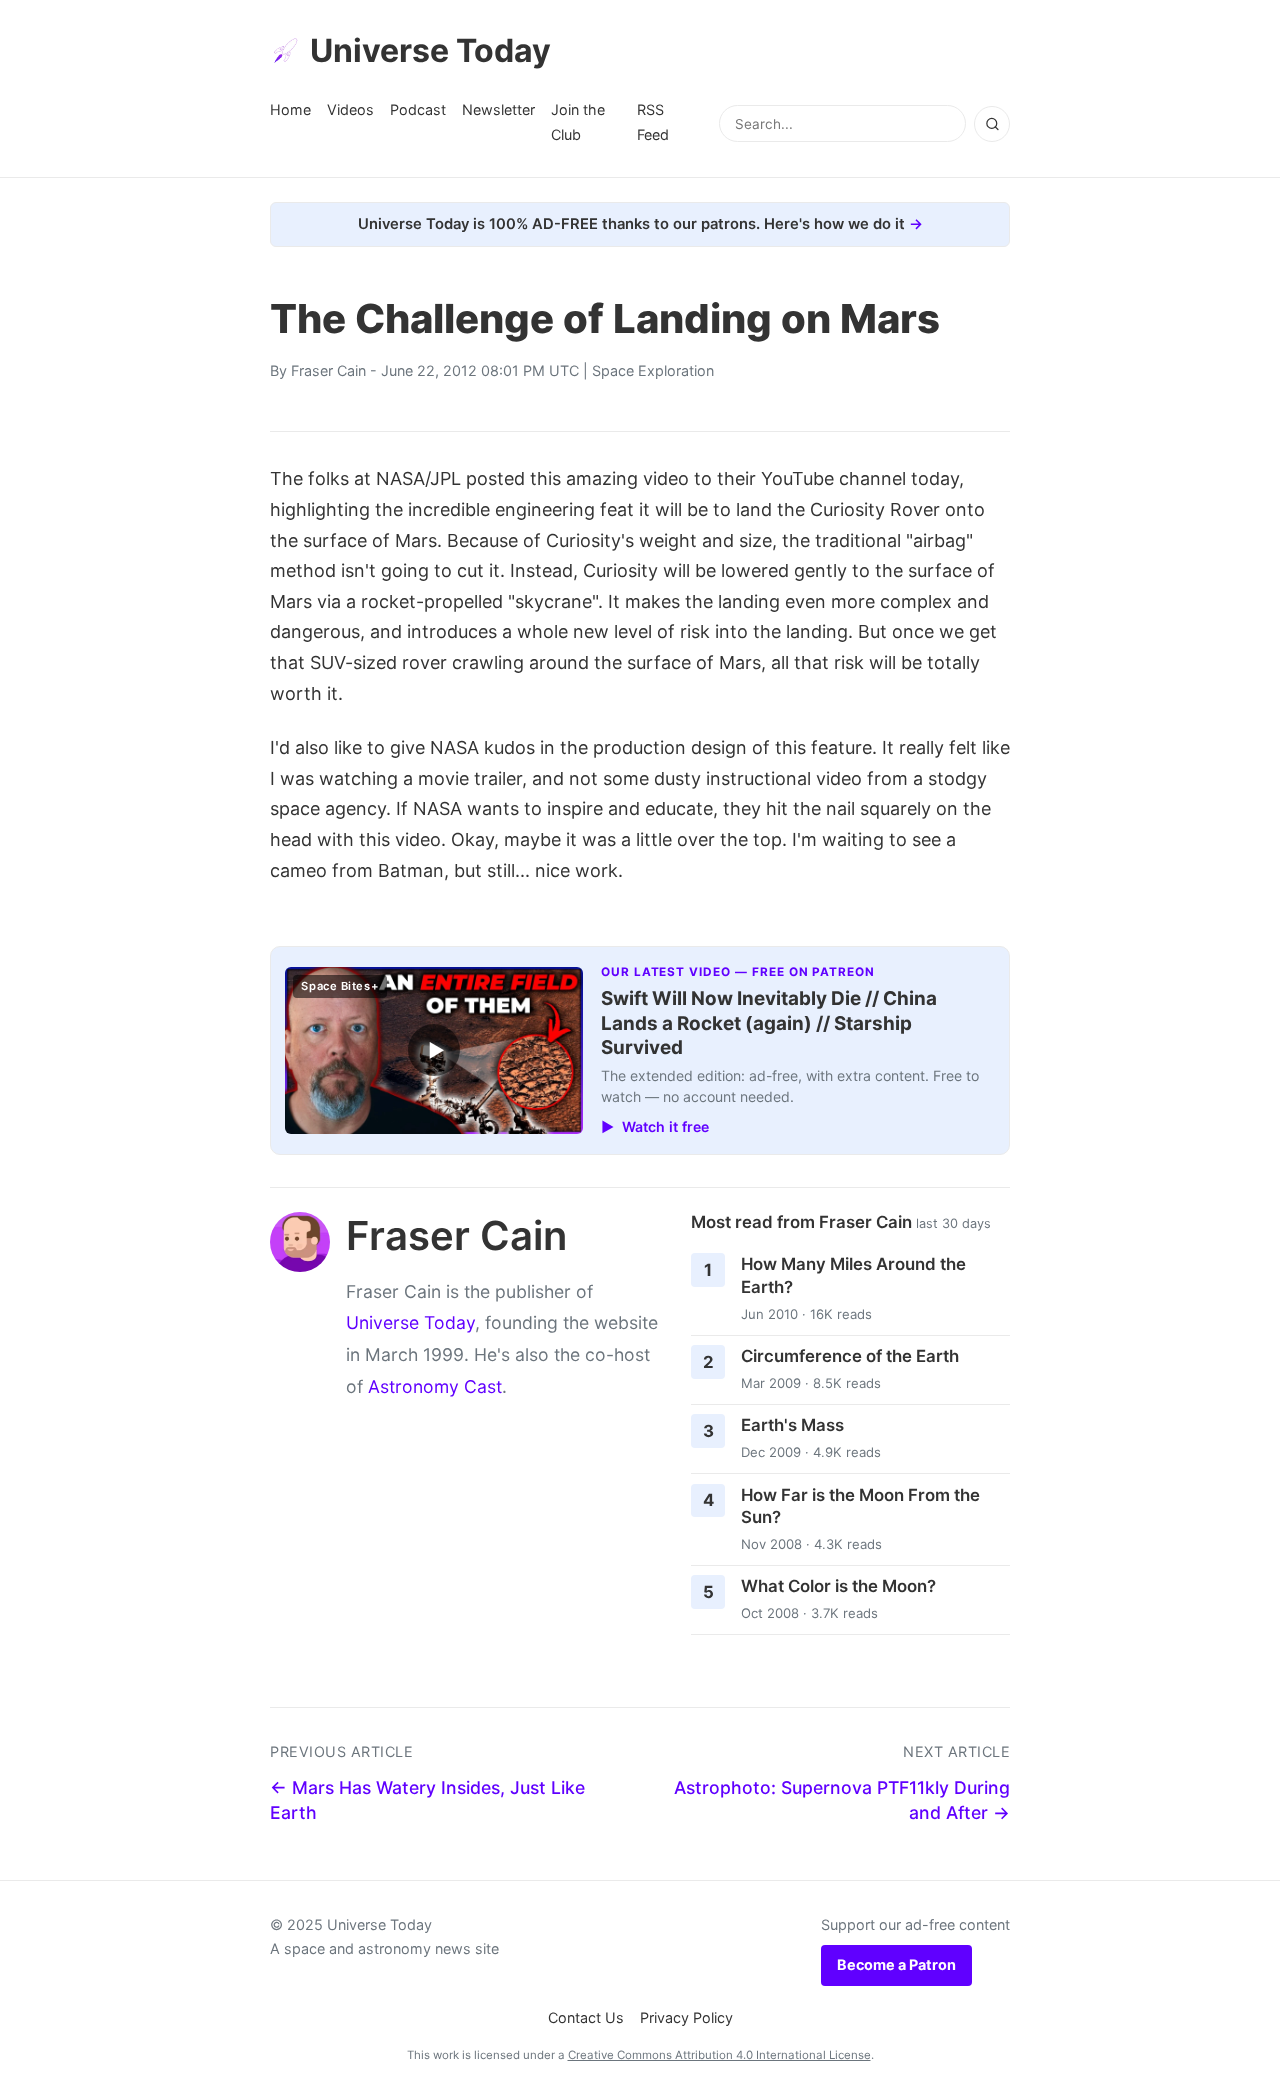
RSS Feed (653, 121)
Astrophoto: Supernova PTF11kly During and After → (842, 1800)
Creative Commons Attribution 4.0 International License (719, 2055)
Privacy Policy (686, 2017)
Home (290, 109)
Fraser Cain (328, 370)
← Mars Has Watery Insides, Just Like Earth (427, 1800)
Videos (350, 109)
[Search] (992, 124)
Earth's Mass (792, 1425)
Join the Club (578, 121)
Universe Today (430, 50)
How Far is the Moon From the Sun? (860, 1506)
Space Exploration (653, 370)
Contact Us (586, 2017)
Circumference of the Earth (850, 1356)
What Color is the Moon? (838, 1586)
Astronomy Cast (435, 1386)
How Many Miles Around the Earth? (853, 1275)
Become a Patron (896, 1964)
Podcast (418, 109)
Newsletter (498, 109)
